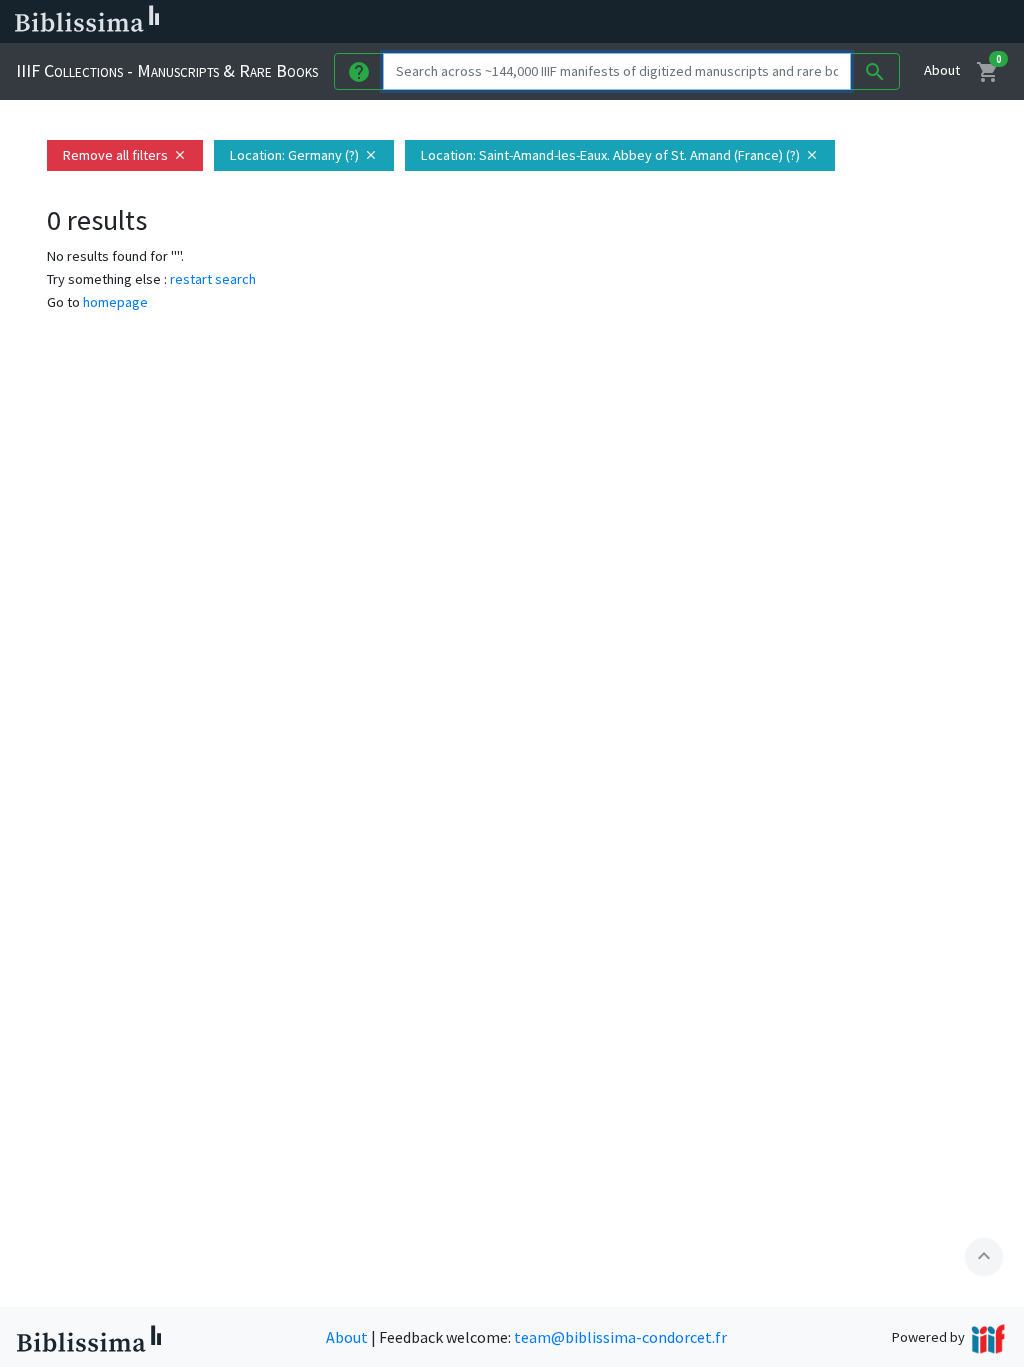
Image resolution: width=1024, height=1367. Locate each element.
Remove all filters (125, 155)
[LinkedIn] (780, 22)
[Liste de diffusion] (748, 22)
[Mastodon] (844, 22)
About (942, 70)
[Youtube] (876, 22)
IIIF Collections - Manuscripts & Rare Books (167, 70)
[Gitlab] (940, 22)
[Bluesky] (812, 22)
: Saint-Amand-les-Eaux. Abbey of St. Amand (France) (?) (620, 155)
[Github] (908, 22)
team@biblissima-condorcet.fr (620, 1337)
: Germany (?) (304, 155)
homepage (115, 302)
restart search (213, 279)
